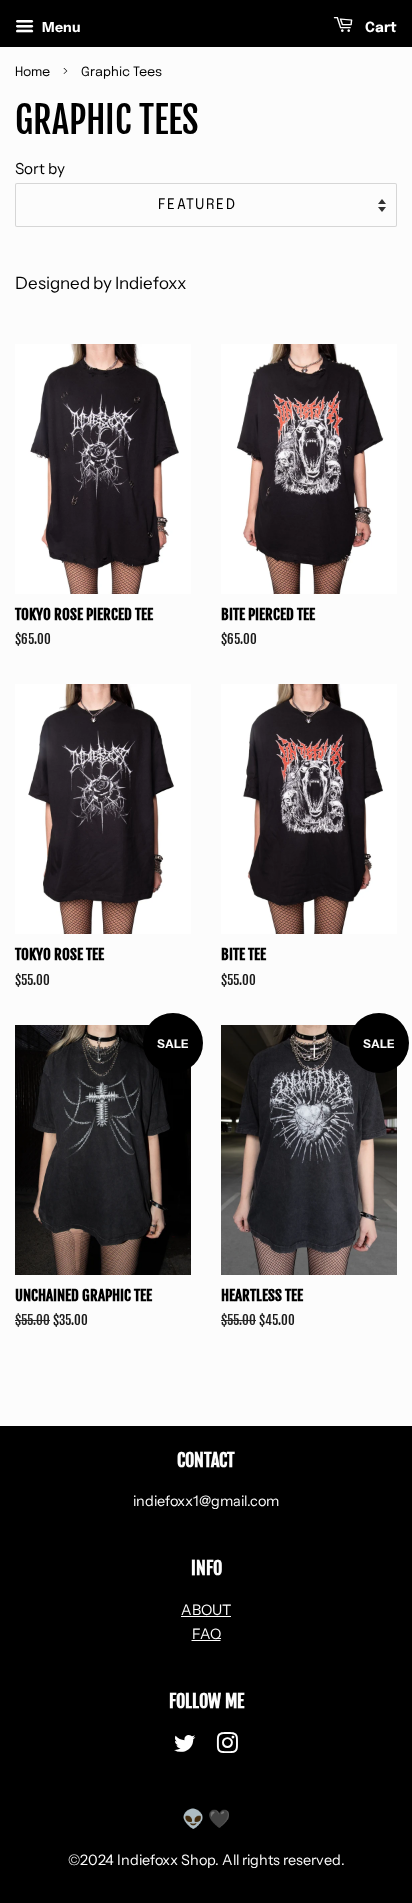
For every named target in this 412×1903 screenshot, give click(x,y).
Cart (379, 28)
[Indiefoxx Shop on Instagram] (227, 1747)
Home (32, 72)
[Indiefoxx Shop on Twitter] (185, 1747)
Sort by (40, 168)
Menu (60, 27)
